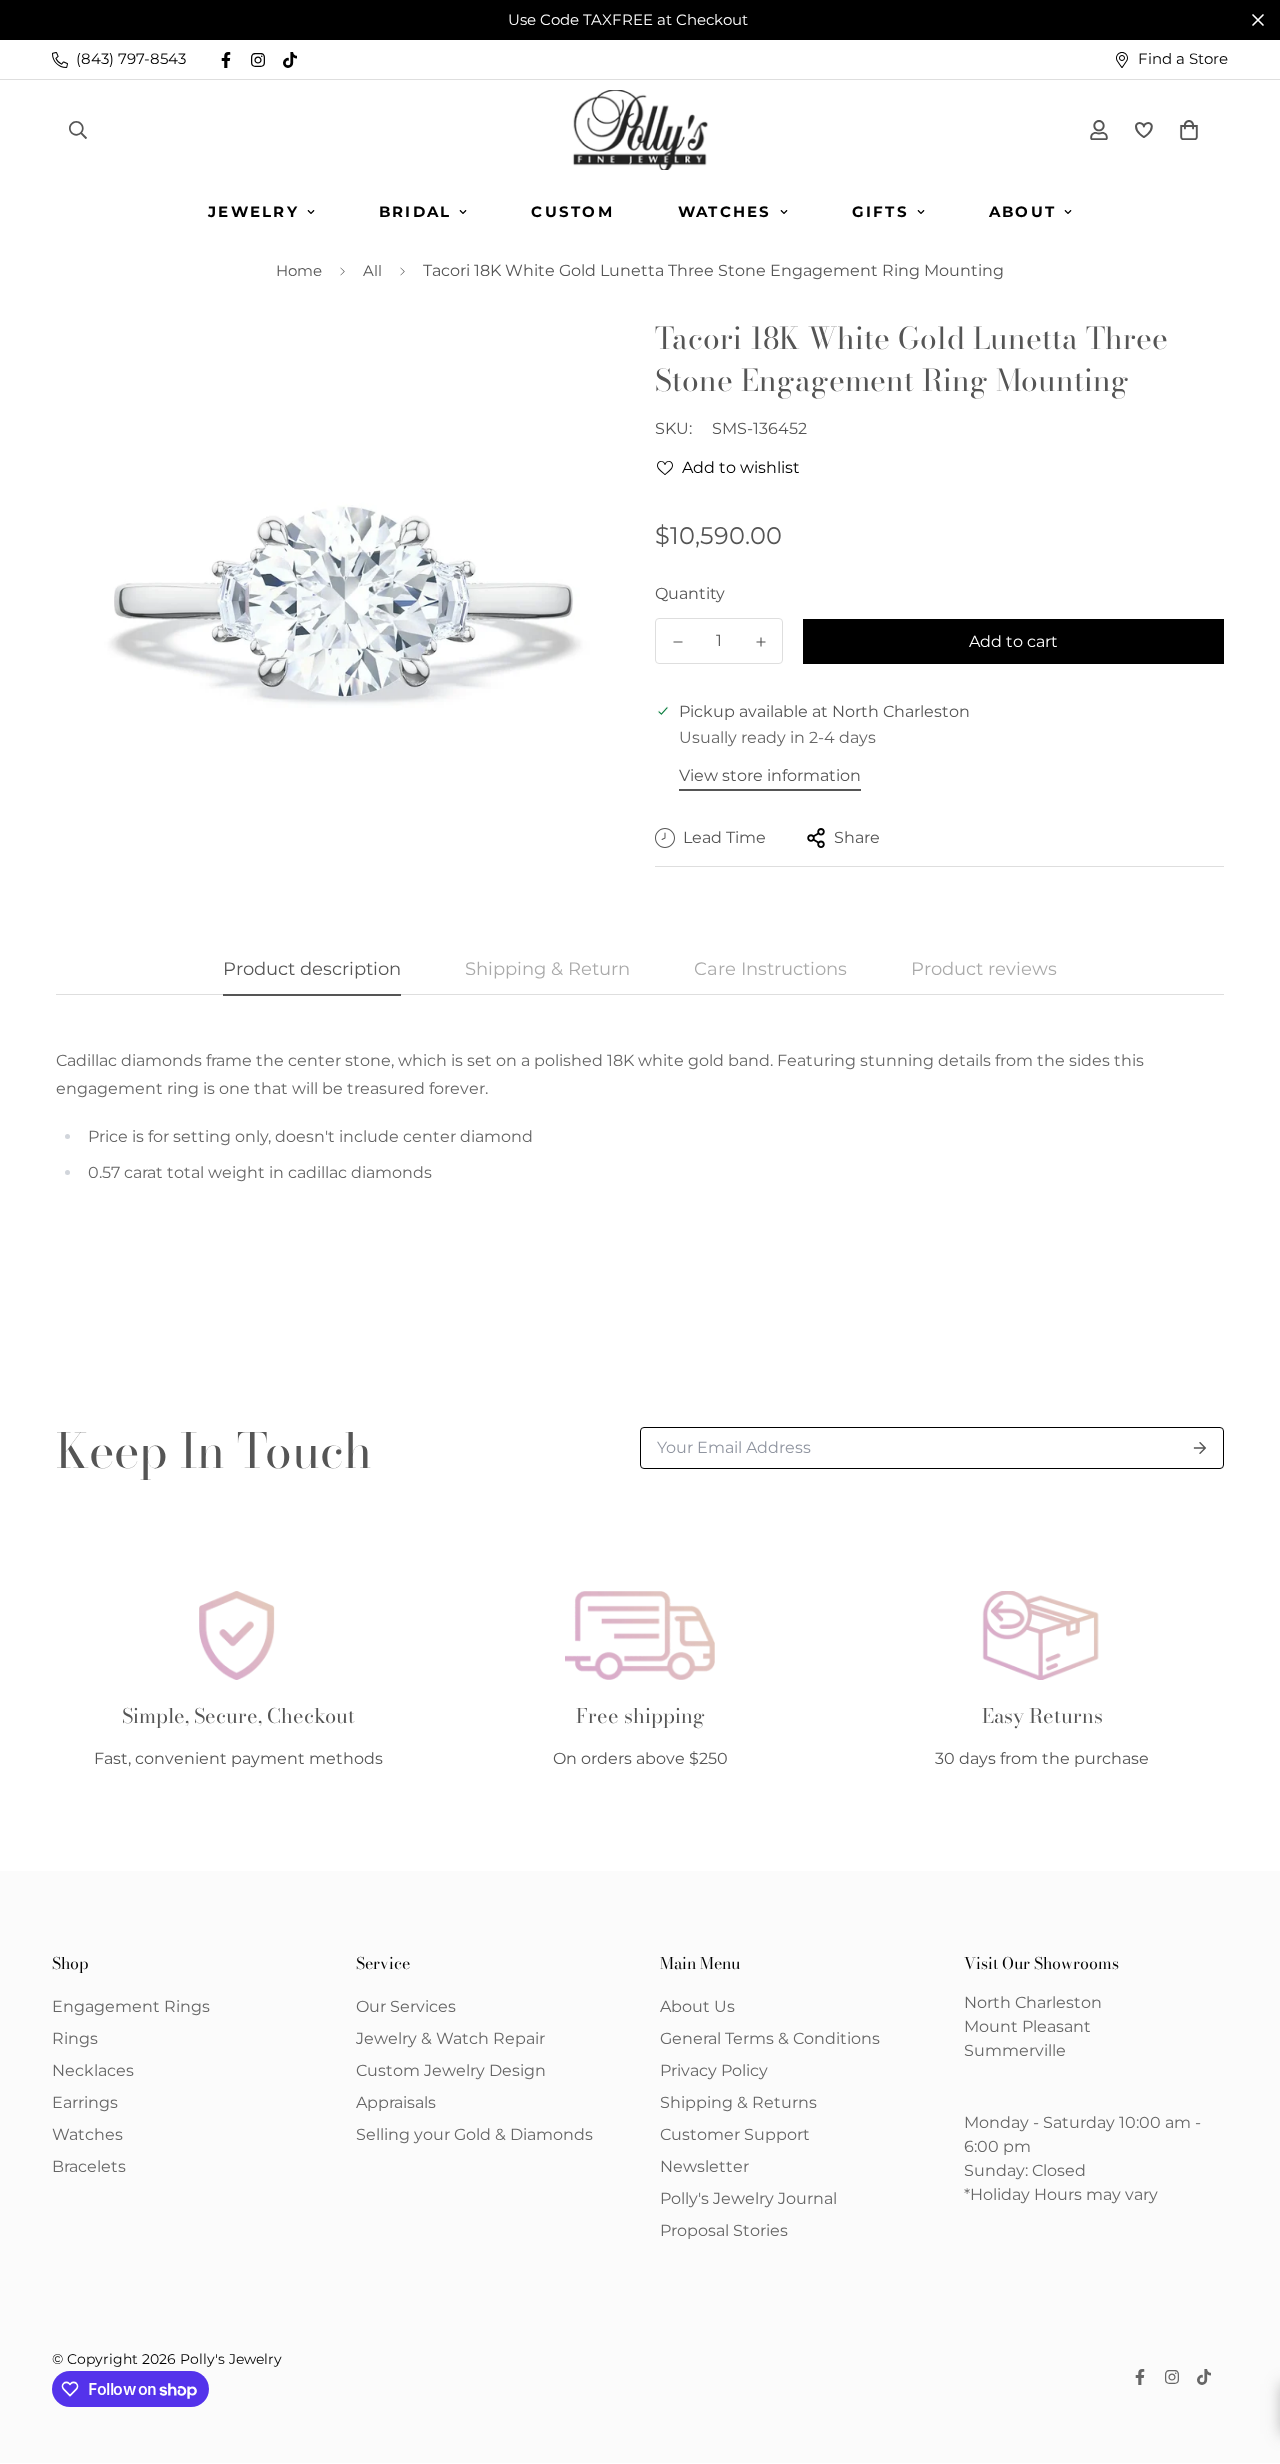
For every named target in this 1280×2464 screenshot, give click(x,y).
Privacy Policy (714, 2070)
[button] (1185, 130)
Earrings (85, 2102)
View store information (770, 775)
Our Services (406, 2006)
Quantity (690, 593)
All (372, 270)
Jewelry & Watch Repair (450, 2038)
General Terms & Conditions (770, 2038)
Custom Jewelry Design (451, 2070)
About (1022, 211)
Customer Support (735, 2134)
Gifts (880, 211)
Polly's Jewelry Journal (748, 2198)
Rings (75, 2038)
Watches (725, 211)
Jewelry (253, 211)
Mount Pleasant (1027, 2026)
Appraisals (396, 2102)
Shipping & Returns (738, 2102)
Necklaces (93, 2070)
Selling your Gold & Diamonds (474, 2134)
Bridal (415, 211)
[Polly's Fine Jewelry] (640, 130)
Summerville (1015, 2050)
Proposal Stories (724, 2230)
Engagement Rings (131, 2006)
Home (299, 270)
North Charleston (1033, 2002)
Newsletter (704, 2166)
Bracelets (89, 2166)
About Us (697, 2006)
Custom (572, 211)
